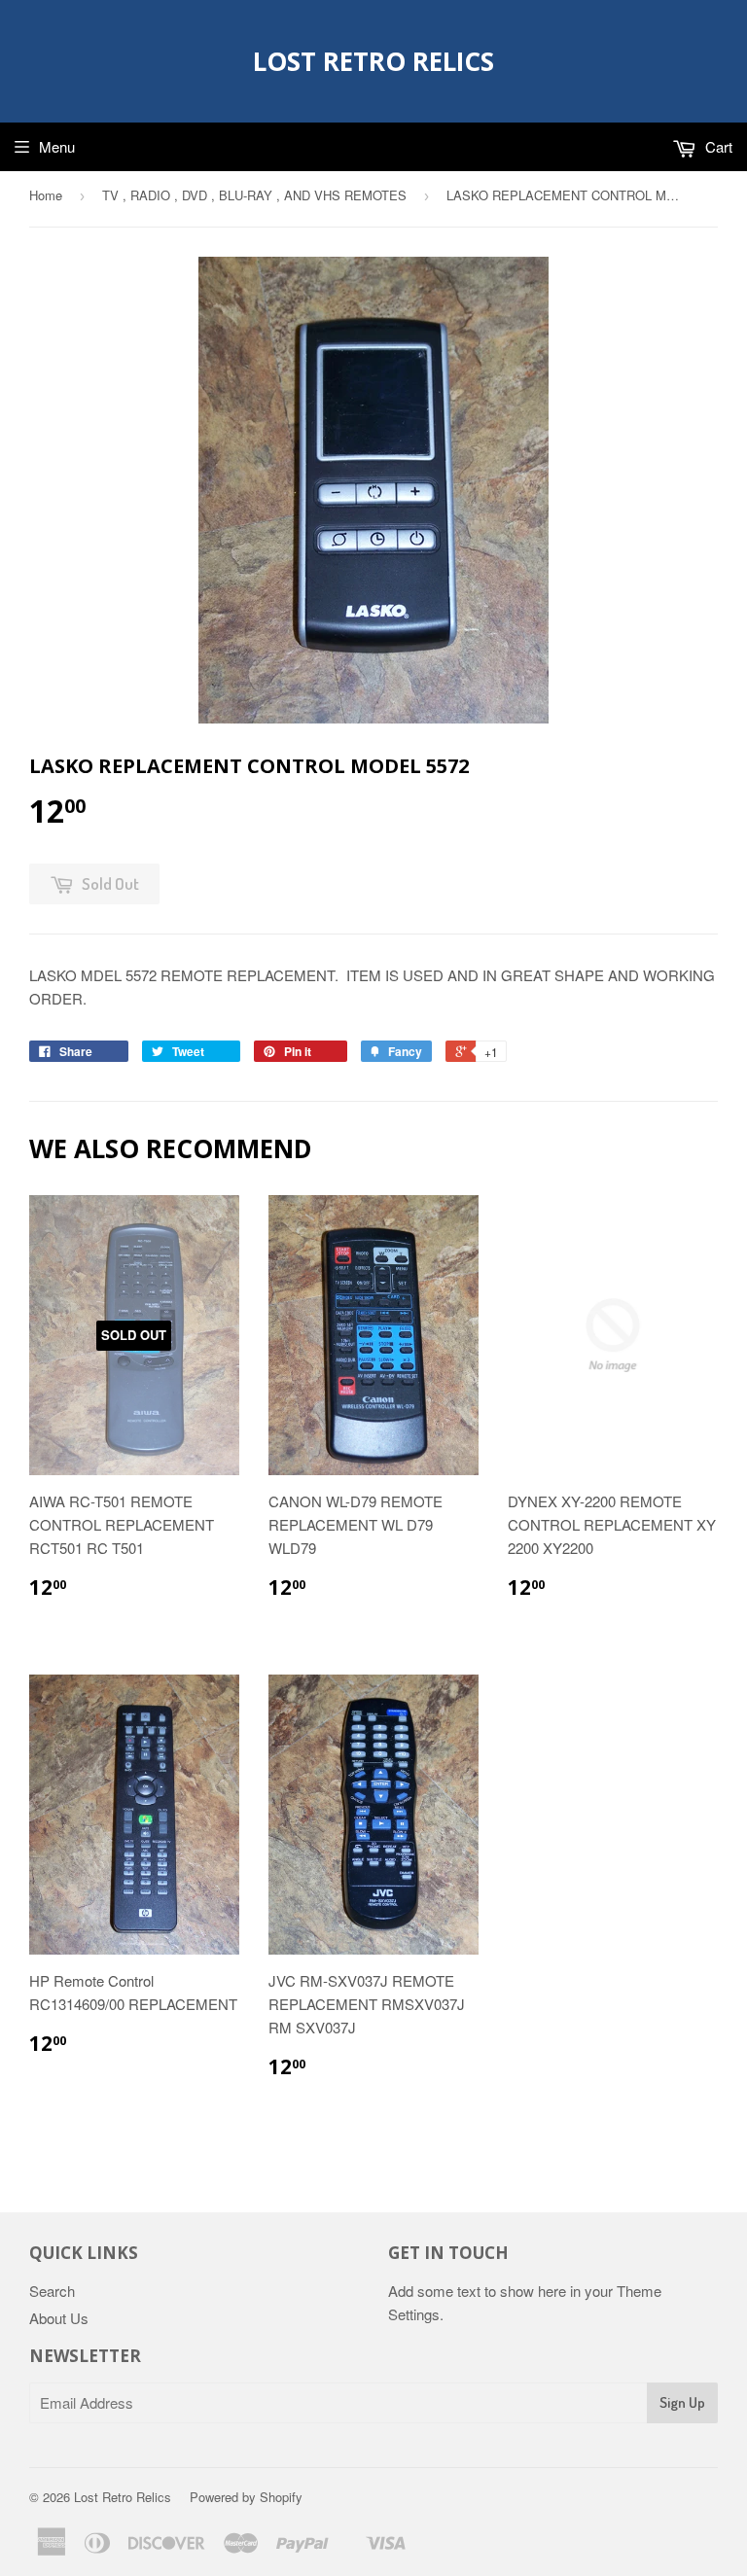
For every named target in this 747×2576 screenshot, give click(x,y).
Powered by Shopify (246, 2497)
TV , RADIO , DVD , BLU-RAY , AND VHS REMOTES (254, 195)
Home (46, 195)
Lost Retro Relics (373, 61)
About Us (59, 2318)
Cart (717, 146)
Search (52, 2291)
